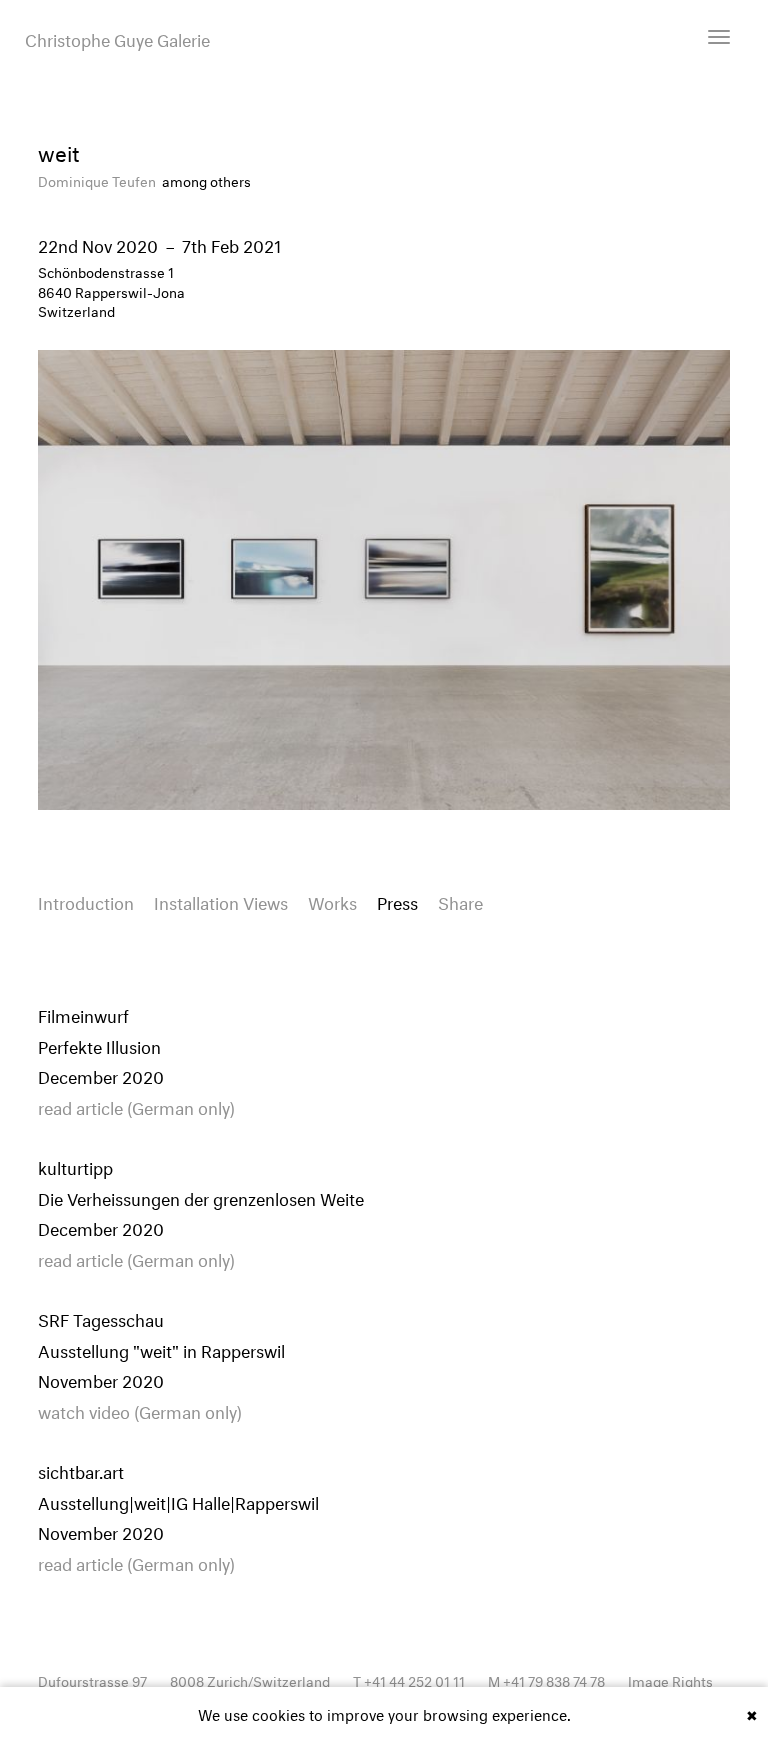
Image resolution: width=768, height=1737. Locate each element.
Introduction (86, 900)
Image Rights (670, 1679)
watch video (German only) (140, 1409)
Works (332, 900)
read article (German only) (136, 1105)
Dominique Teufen (98, 179)
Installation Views (221, 900)
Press (397, 900)
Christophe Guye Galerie (117, 38)
